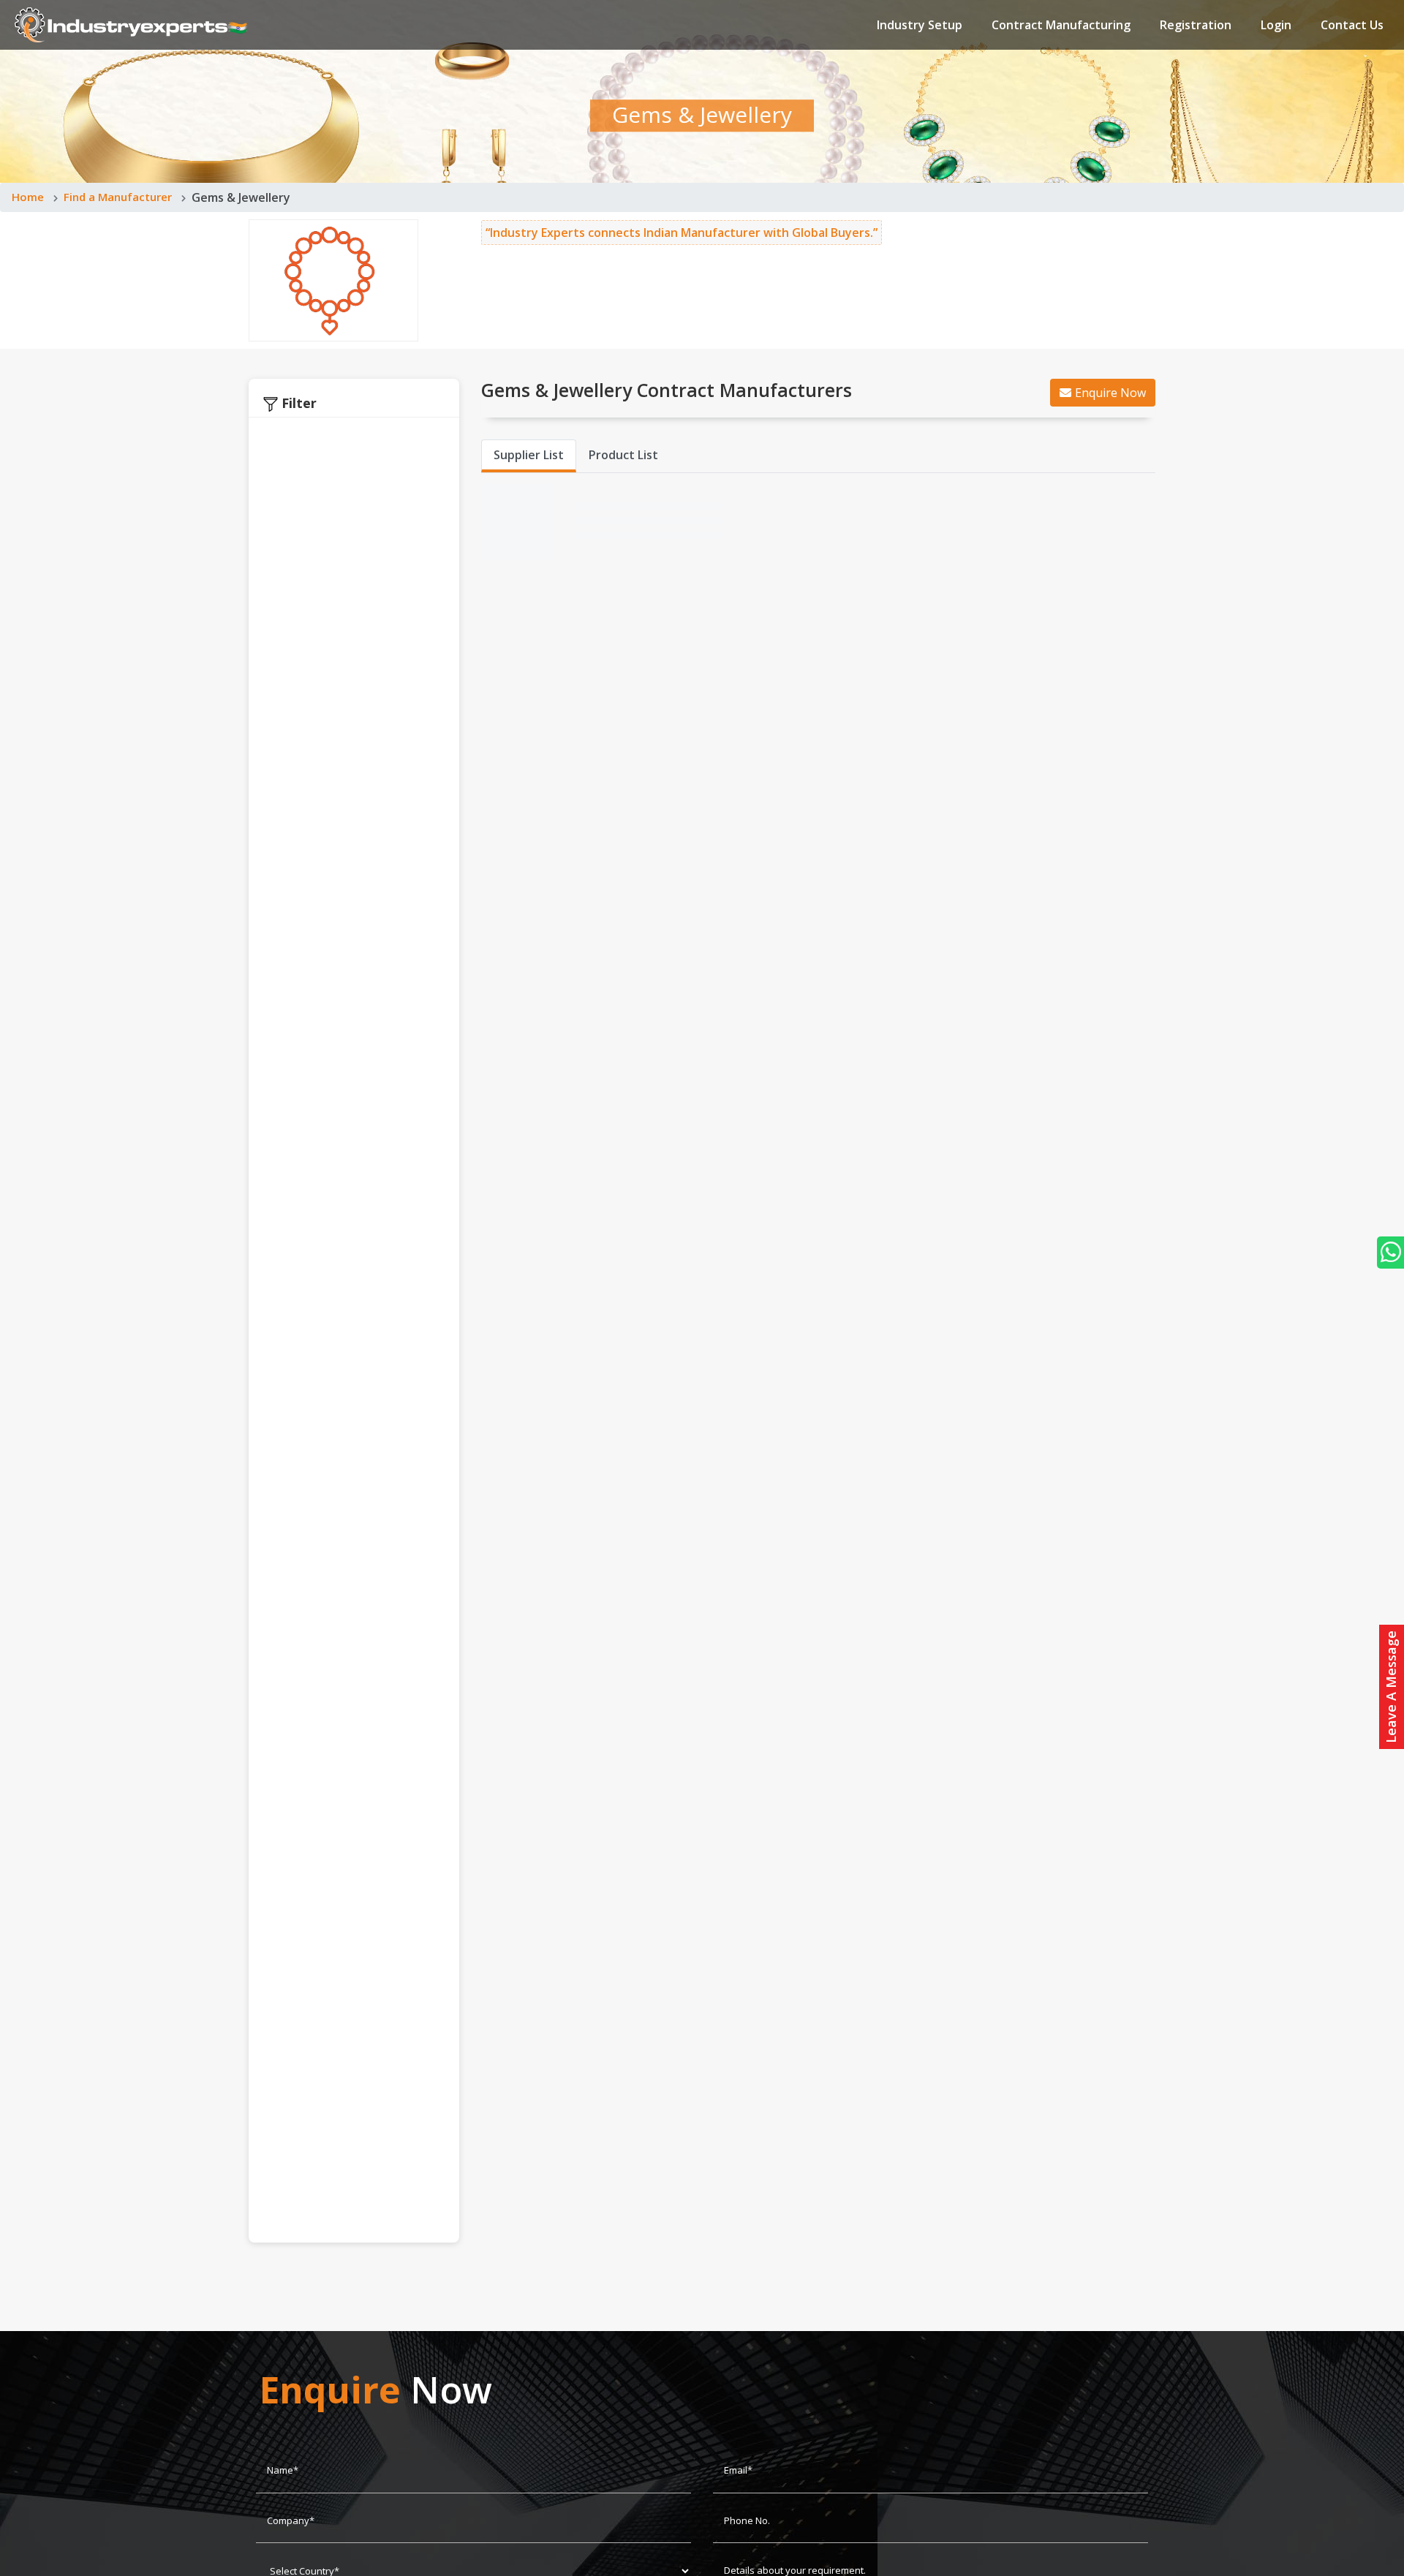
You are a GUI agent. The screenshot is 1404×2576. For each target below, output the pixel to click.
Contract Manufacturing (1061, 25)
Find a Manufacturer (118, 197)
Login (1276, 25)
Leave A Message (1391, 1687)
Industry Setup (920, 25)
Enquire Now (1110, 393)
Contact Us (1352, 25)
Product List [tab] (623, 455)
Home (28, 197)
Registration (1196, 25)
